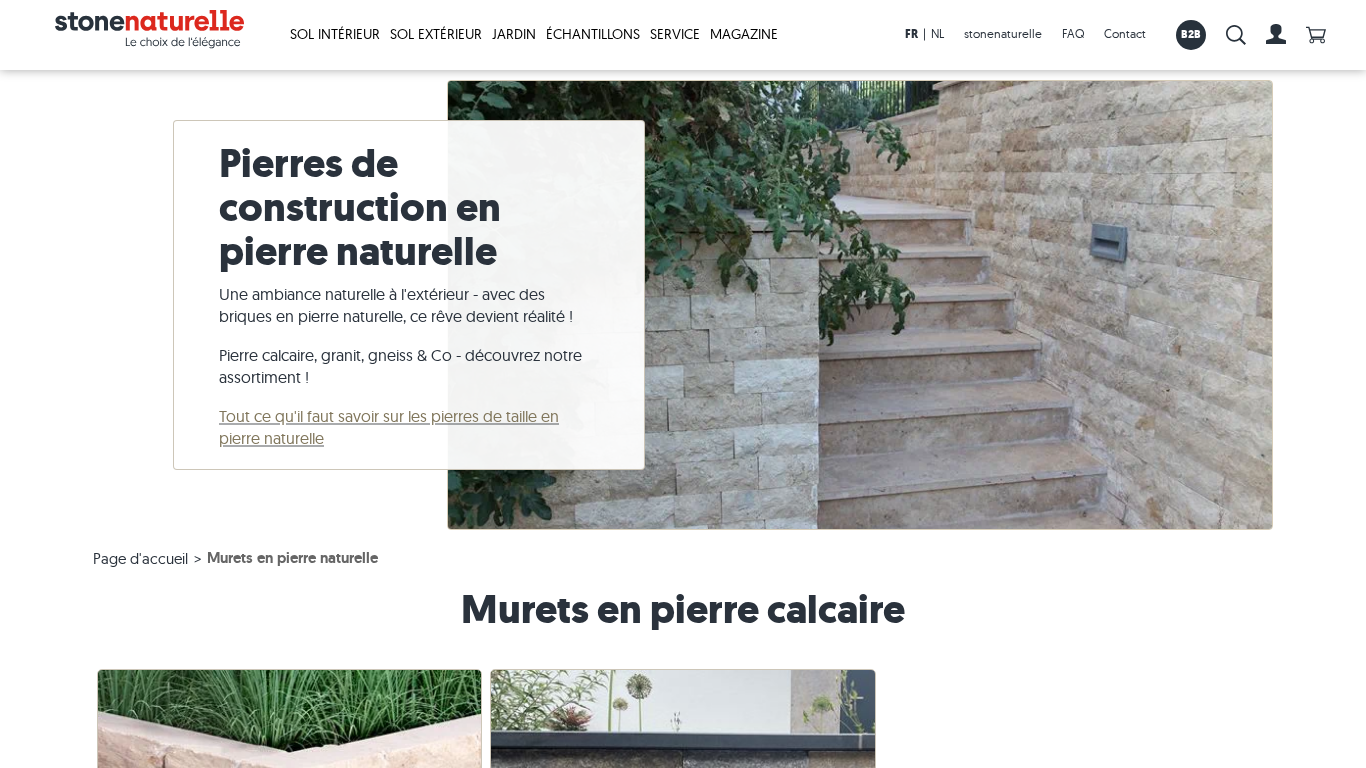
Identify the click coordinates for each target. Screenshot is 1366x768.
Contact (1125, 33)
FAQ (1073, 33)
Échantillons (593, 34)
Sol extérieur (436, 34)
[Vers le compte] (1276, 35)
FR (911, 34)
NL (937, 33)
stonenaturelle (1003, 33)
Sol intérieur (335, 34)
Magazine (744, 34)
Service (675, 34)
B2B (1191, 34)
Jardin (514, 34)
